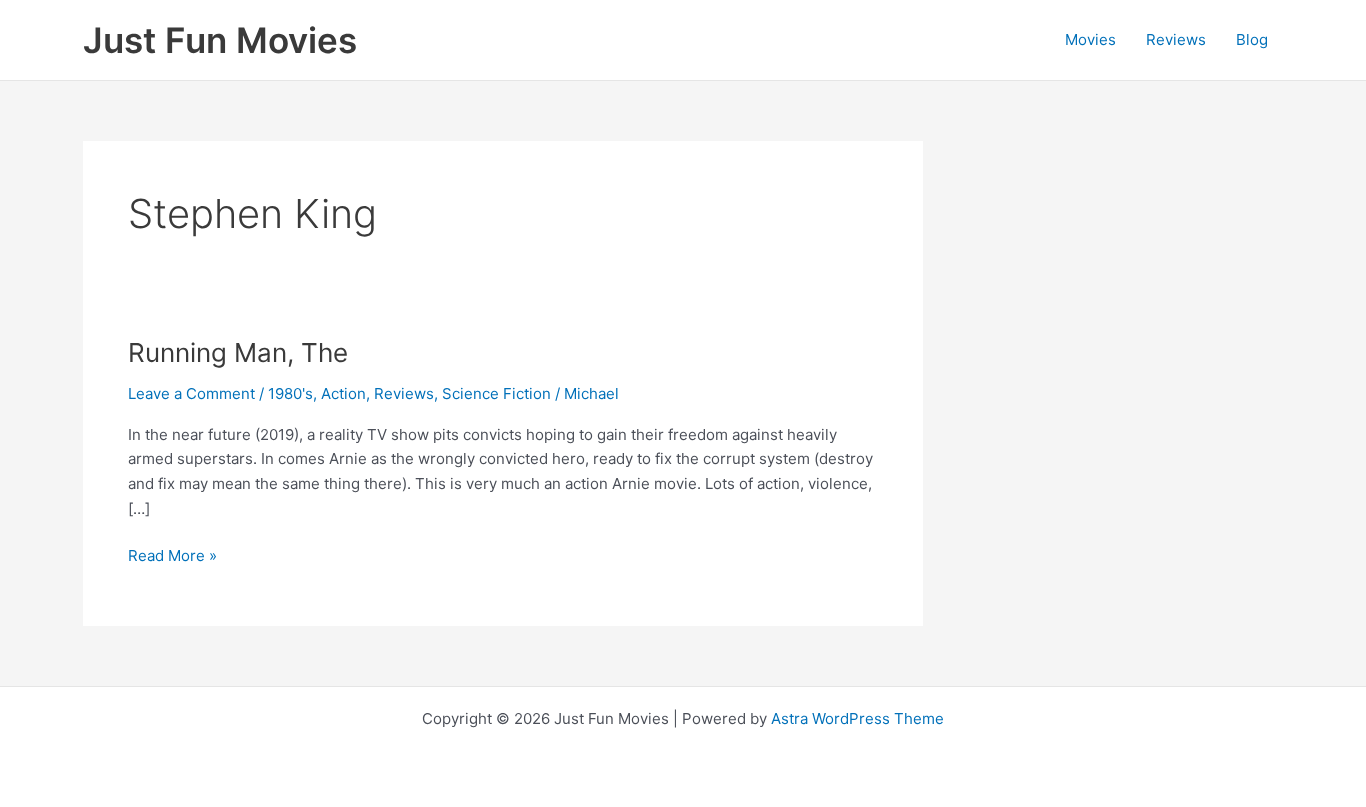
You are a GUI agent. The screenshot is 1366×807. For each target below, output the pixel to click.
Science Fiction (496, 393)
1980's (290, 393)
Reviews (1176, 39)
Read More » (172, 557)
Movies (1090, 39)
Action (343, 393)
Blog (1252, 39)
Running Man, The (238, 352)
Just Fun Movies (220, 40)
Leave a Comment (191, 393)
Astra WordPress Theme (857, 718)
